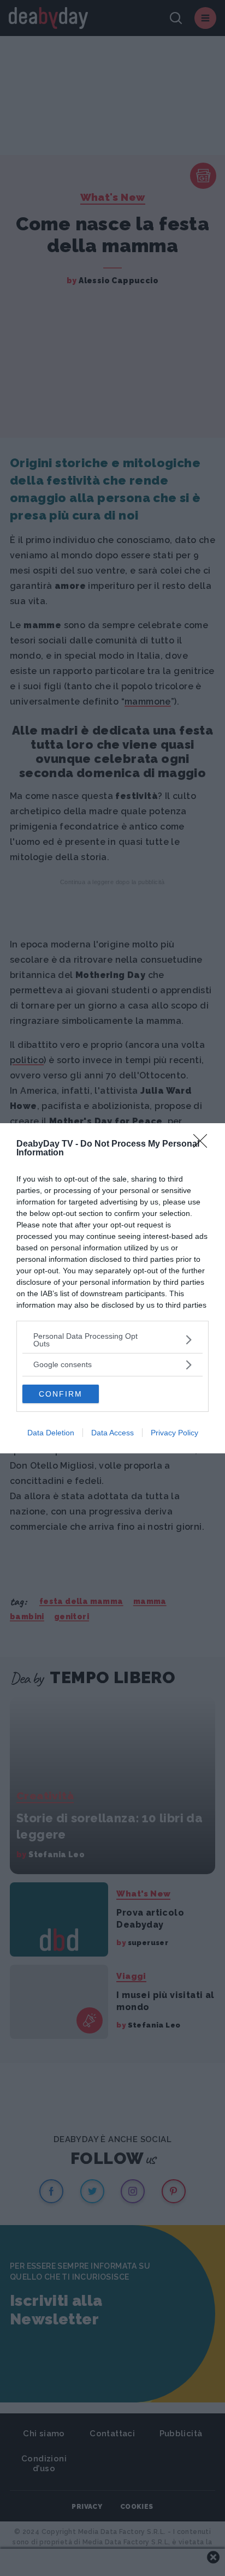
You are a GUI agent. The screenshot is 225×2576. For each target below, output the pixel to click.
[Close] (204, 1144)
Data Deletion (51, 1433)
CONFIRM (61, 1394)
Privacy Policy (174, 1433)
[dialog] (112, 1288)
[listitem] (112, 1340)
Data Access (112, 1433)
